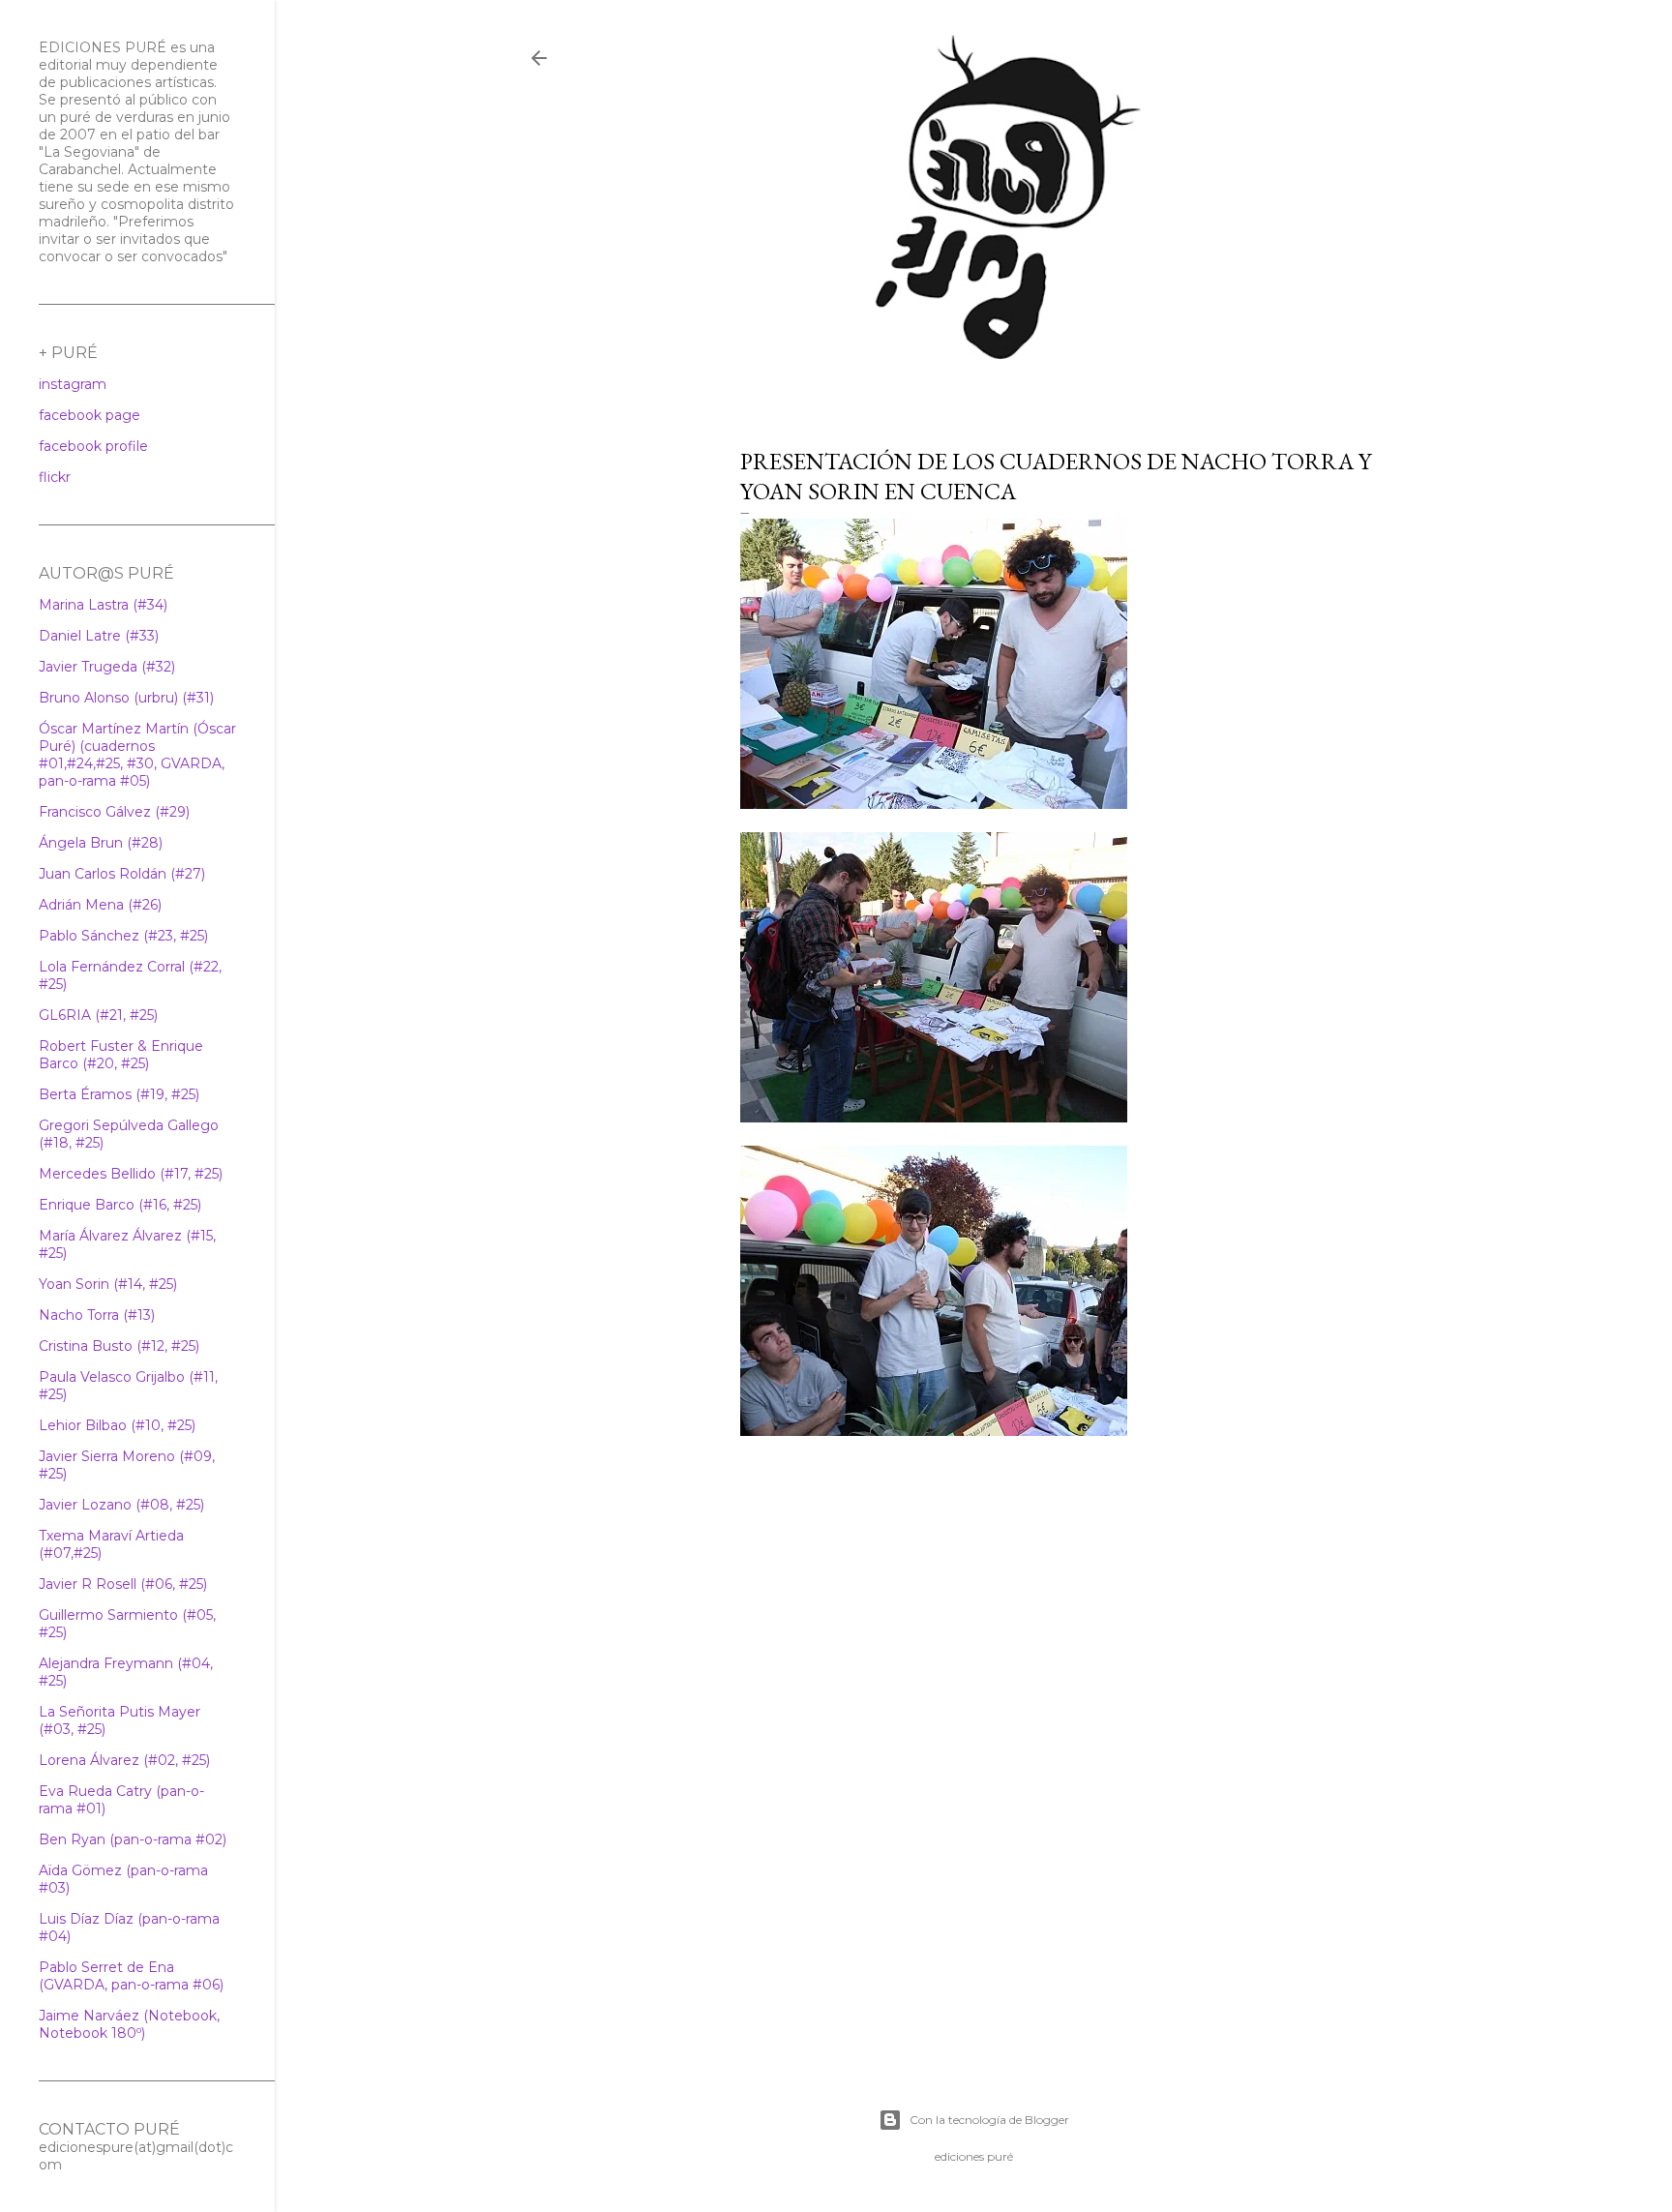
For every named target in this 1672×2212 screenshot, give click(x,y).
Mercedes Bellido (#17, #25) (131, 1174)
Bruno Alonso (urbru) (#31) (126, 698)
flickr (55, 477)
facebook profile (93, 446)
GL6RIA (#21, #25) (98, 1015)
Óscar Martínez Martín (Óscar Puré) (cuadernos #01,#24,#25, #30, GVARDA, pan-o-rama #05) (137, 755)
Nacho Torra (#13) (97, 1315)
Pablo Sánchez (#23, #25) (123, 936)
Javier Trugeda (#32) (107, 667)
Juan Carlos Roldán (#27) (122, 874)
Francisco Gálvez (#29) (114, 812)
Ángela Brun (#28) (101, 843)
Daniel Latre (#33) (99, 636)
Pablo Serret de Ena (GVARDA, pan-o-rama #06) (131, 1976)
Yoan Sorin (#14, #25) (108, 1284)
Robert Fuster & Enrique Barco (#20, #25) (121, 1055)
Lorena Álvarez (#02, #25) (124, 1760)
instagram (73, 384)
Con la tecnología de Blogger (989, 2120)
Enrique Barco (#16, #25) (120, 1205)
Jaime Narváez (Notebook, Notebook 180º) (129, 2024)
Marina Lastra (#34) (103, 605)
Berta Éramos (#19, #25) (119, 1094)
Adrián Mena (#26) (100, 905)
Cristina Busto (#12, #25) (119, 1346)
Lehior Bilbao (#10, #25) (117, 1425)
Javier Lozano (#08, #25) (121, 1505)
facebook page (90, 415)
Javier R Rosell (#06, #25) (123, 1584)
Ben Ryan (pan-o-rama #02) (133, 1839)
